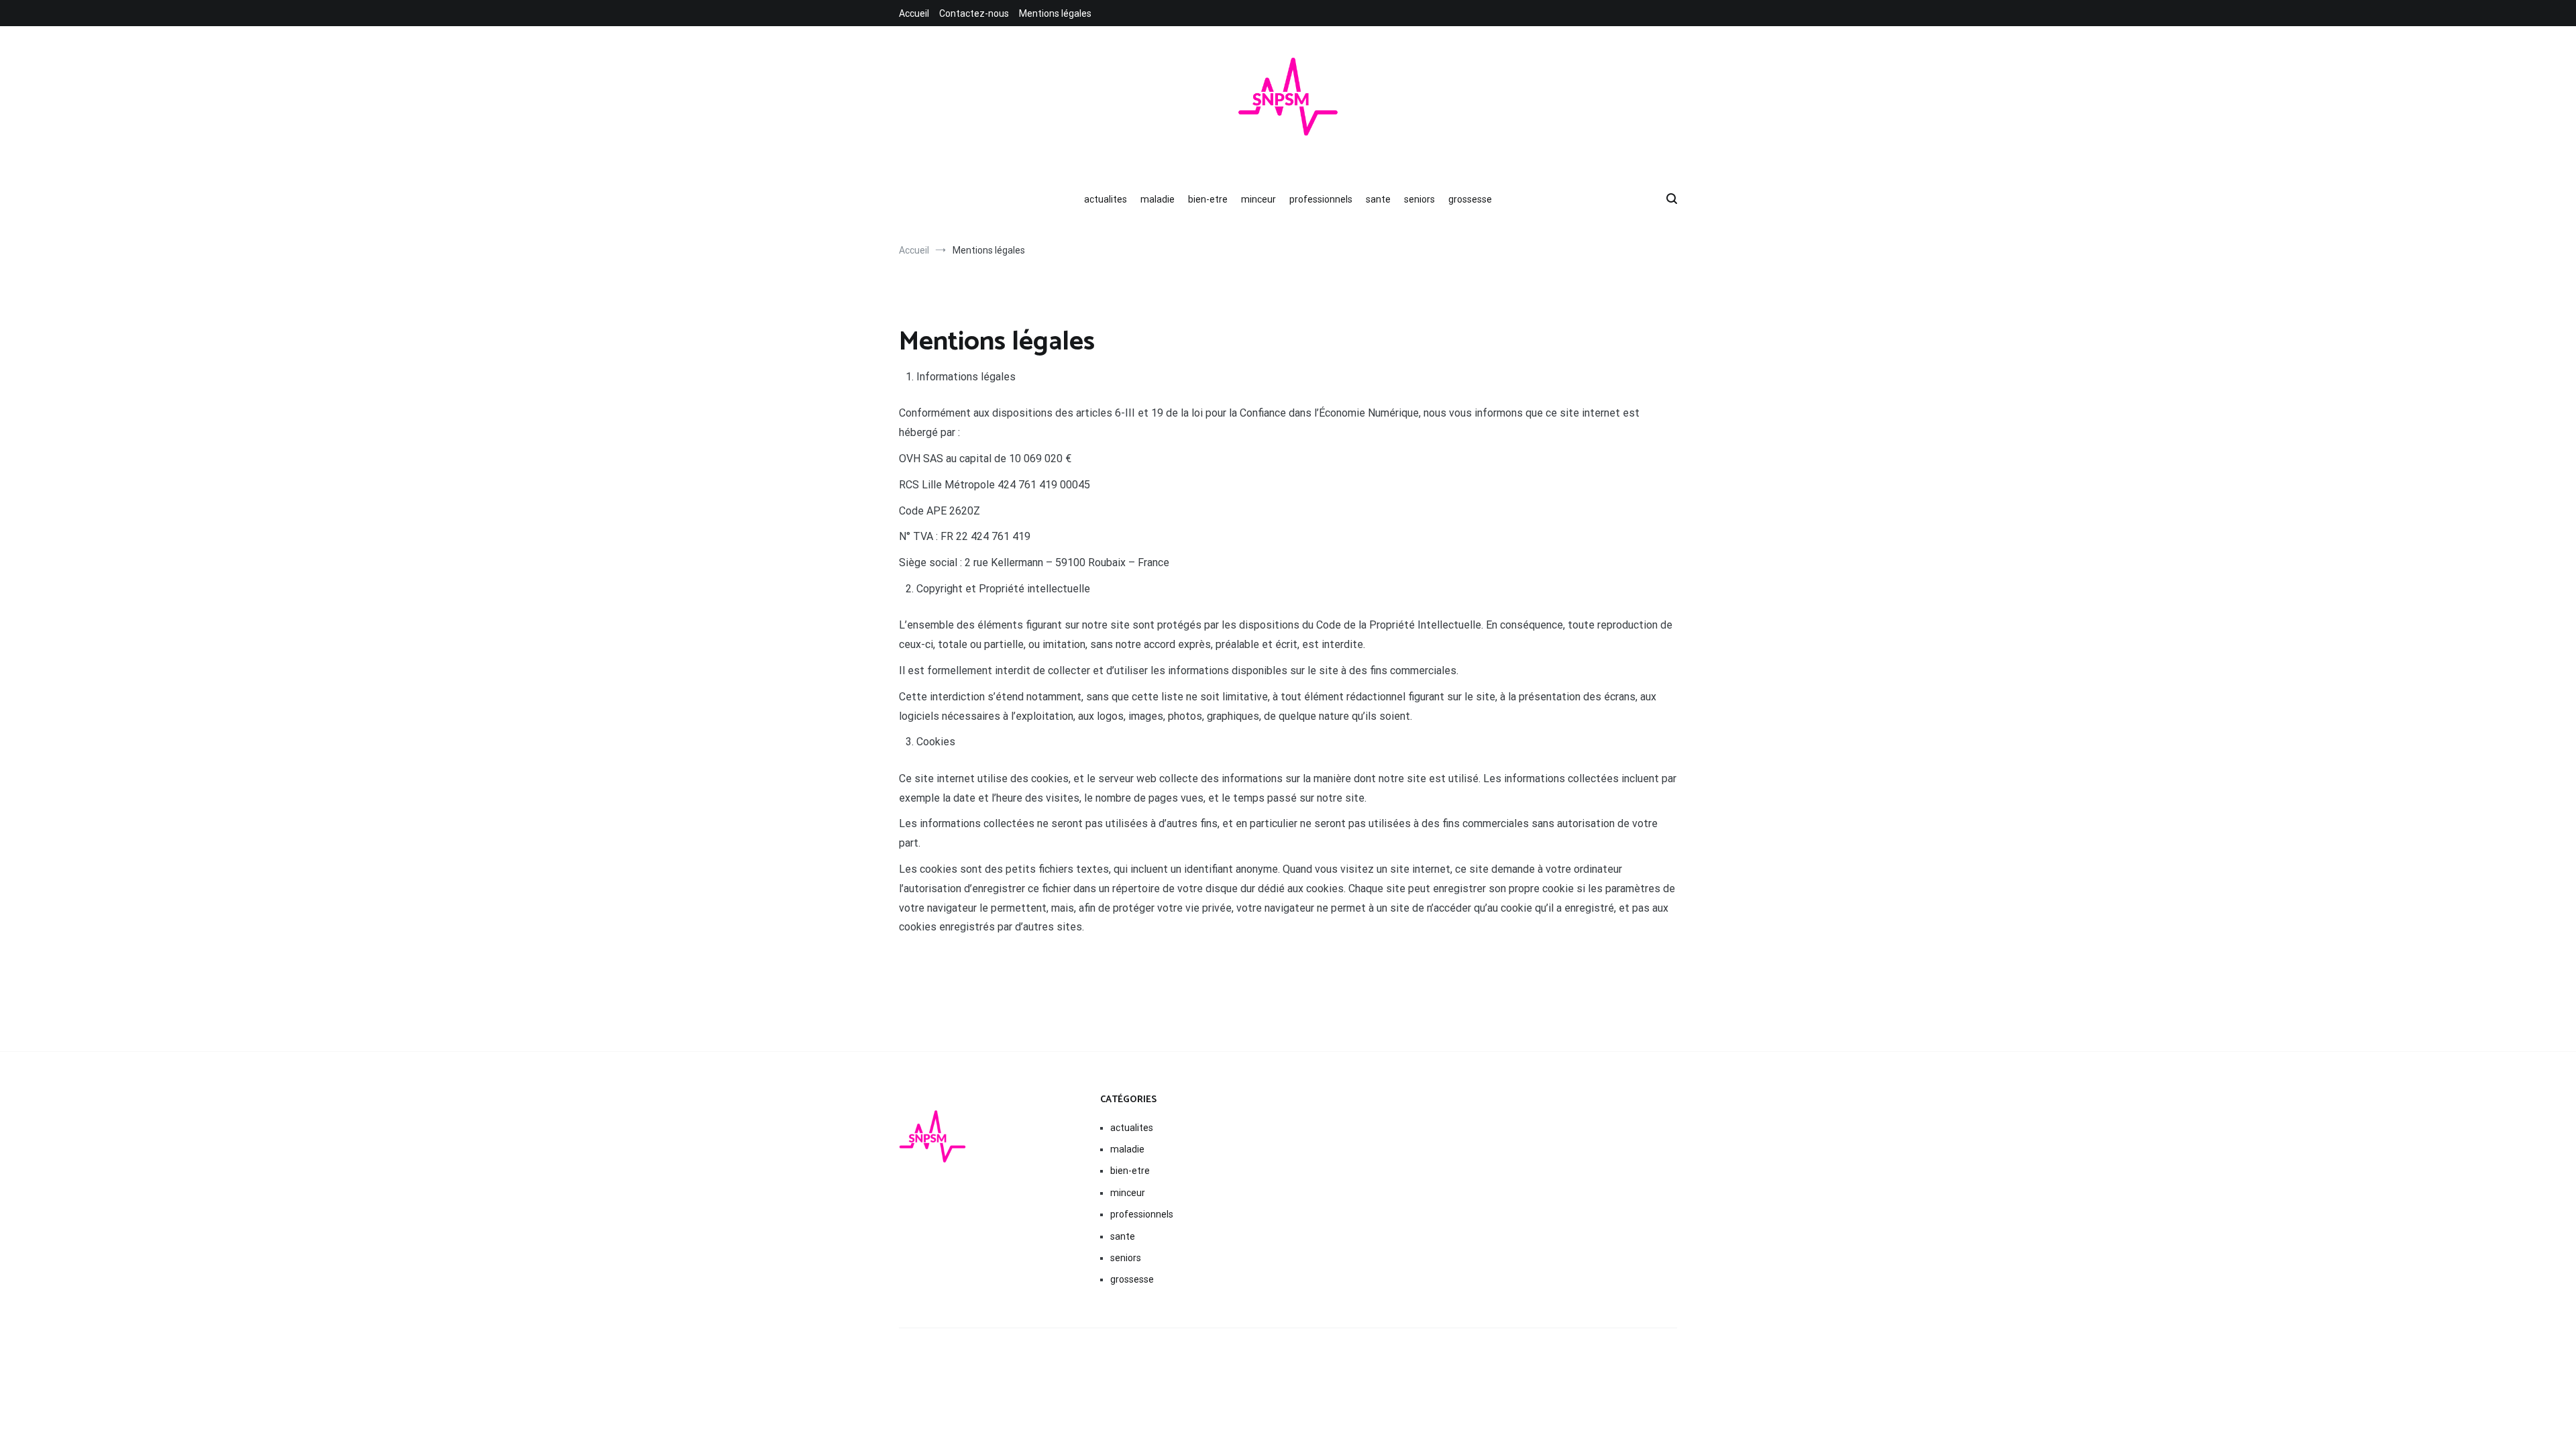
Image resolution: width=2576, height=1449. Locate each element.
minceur (1258, 199)
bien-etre (1208, 199)
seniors (1419, 199)
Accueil (914, 13)
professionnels (1321, 199)
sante (1378, 199)
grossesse (1470, 199)
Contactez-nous (974, 13)
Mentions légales (1055, 13)
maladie (1158, 199)
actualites (1106, 199)
